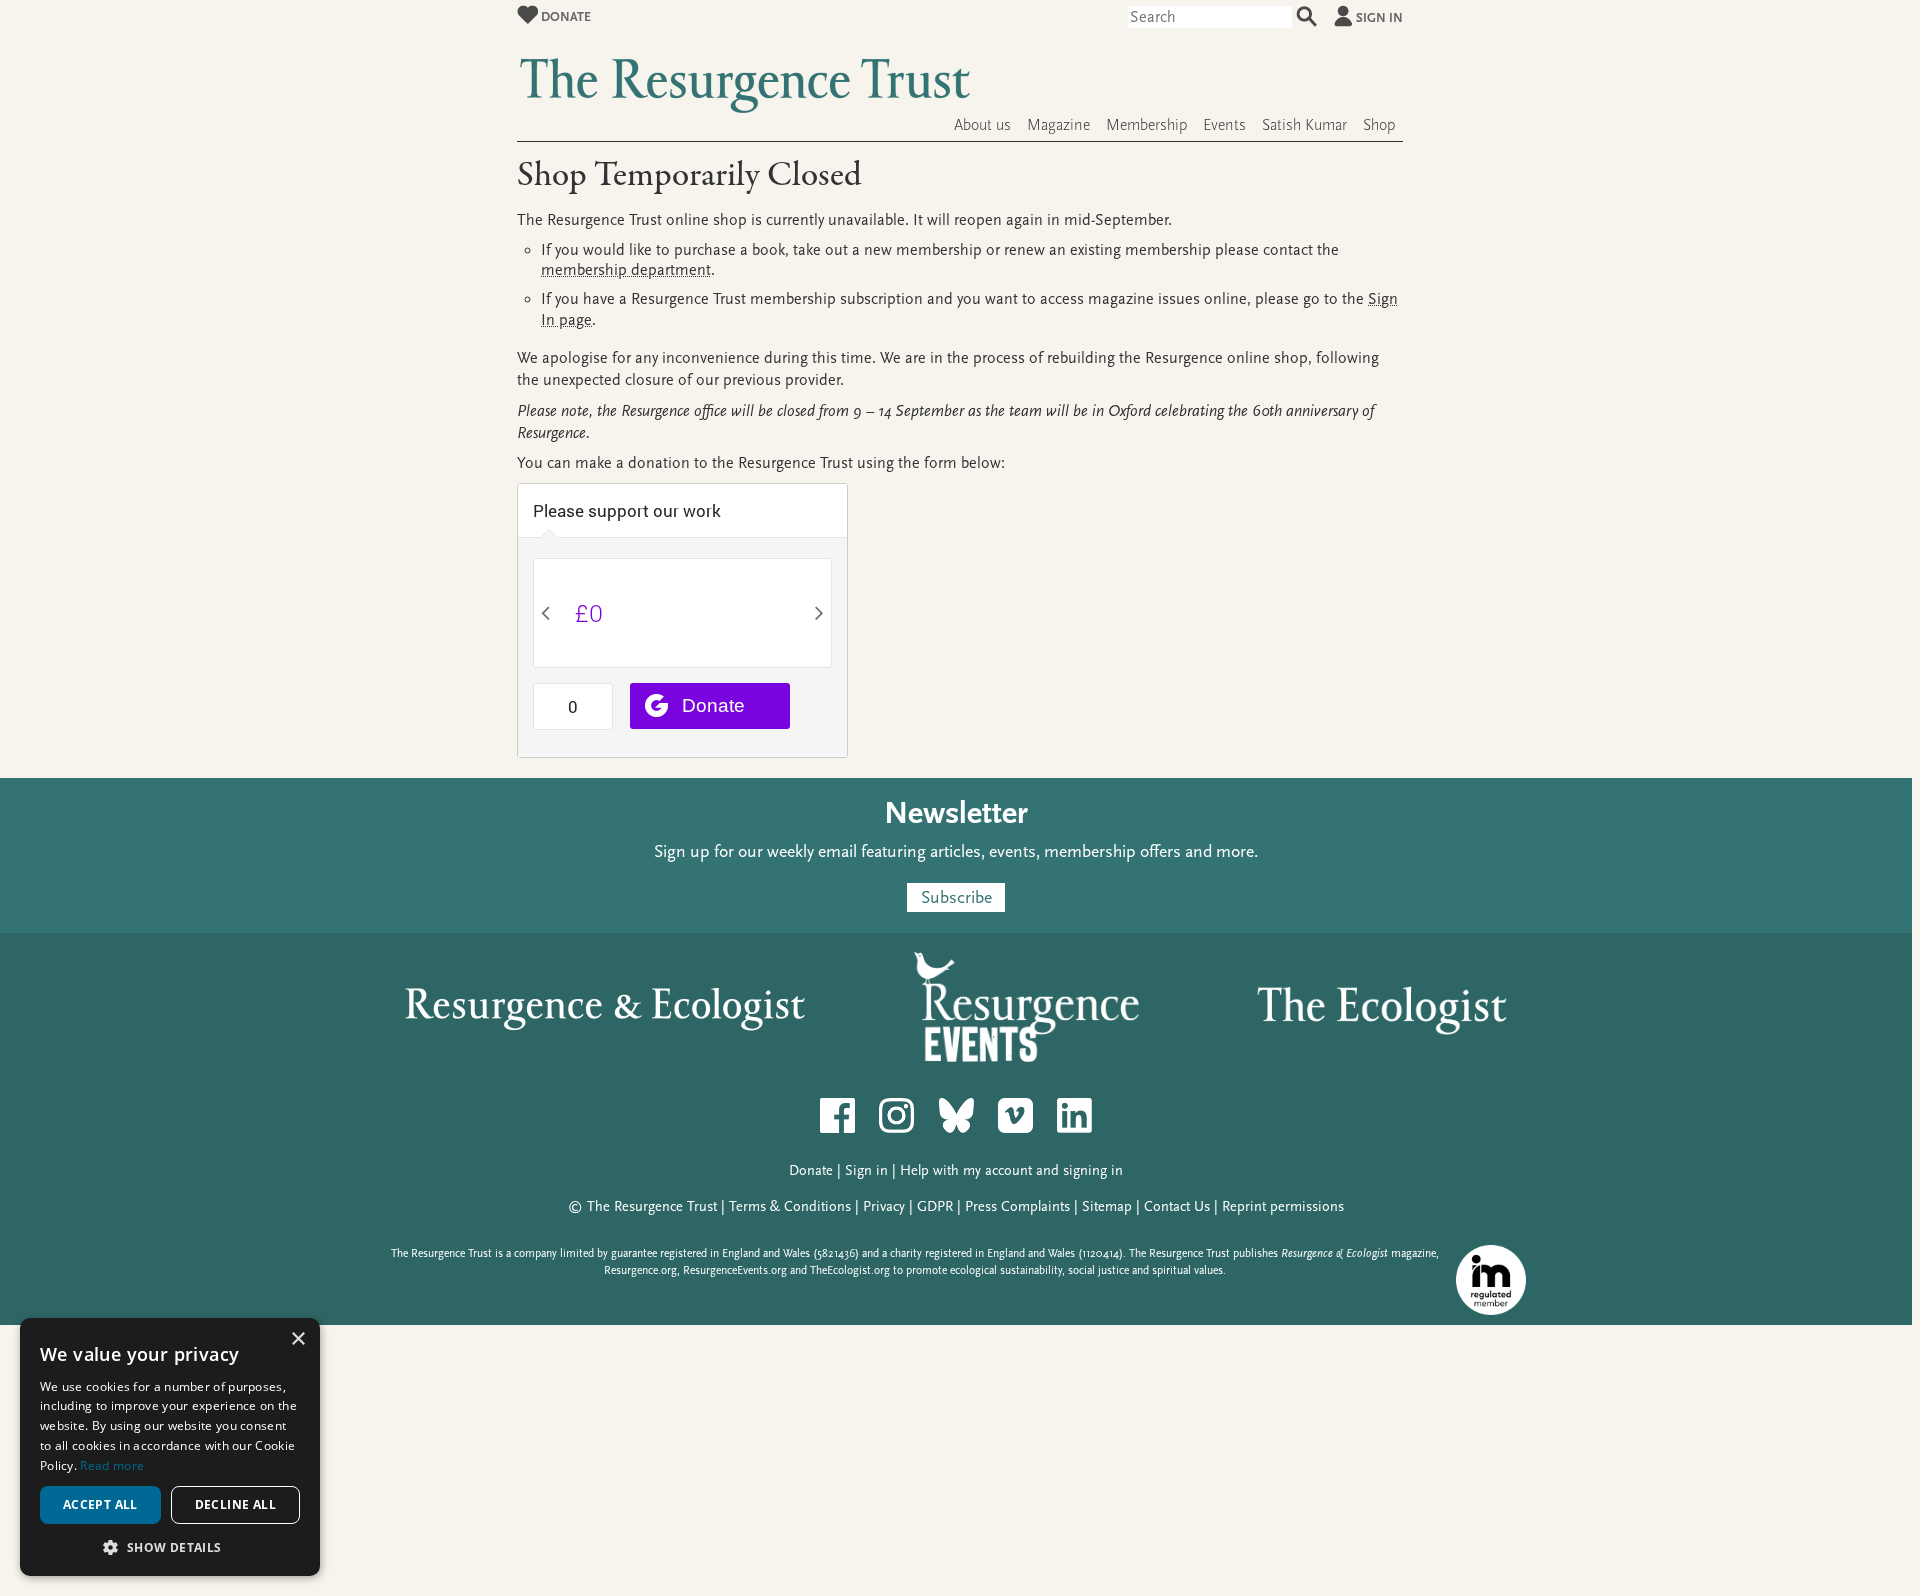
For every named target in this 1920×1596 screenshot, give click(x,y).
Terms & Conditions (790, 1206)
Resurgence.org (640, 1270)
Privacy (884, 1206)
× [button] (297, 1339)
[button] (170, 1546)
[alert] (170, 1447)
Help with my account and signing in (1011, 1170)
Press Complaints (1017, 1206)
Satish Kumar (1304, 125)
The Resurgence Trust (652, 1206)
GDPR (935, 1206)
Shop (1379, 125)
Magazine (1058, 125)
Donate (564, 16)
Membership (1146, 125)
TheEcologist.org (850, 1270)
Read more (112, 1465)
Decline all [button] (235, 1504)
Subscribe (956, 897)
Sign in (1379, 17)
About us (982, 125)
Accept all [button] (100, 1504)
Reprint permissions (1283, 1206)
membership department (626, 270)
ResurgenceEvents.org (735, 1270)
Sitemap (1107, 1206)
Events (1224, 125)
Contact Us (1177, 1206)
